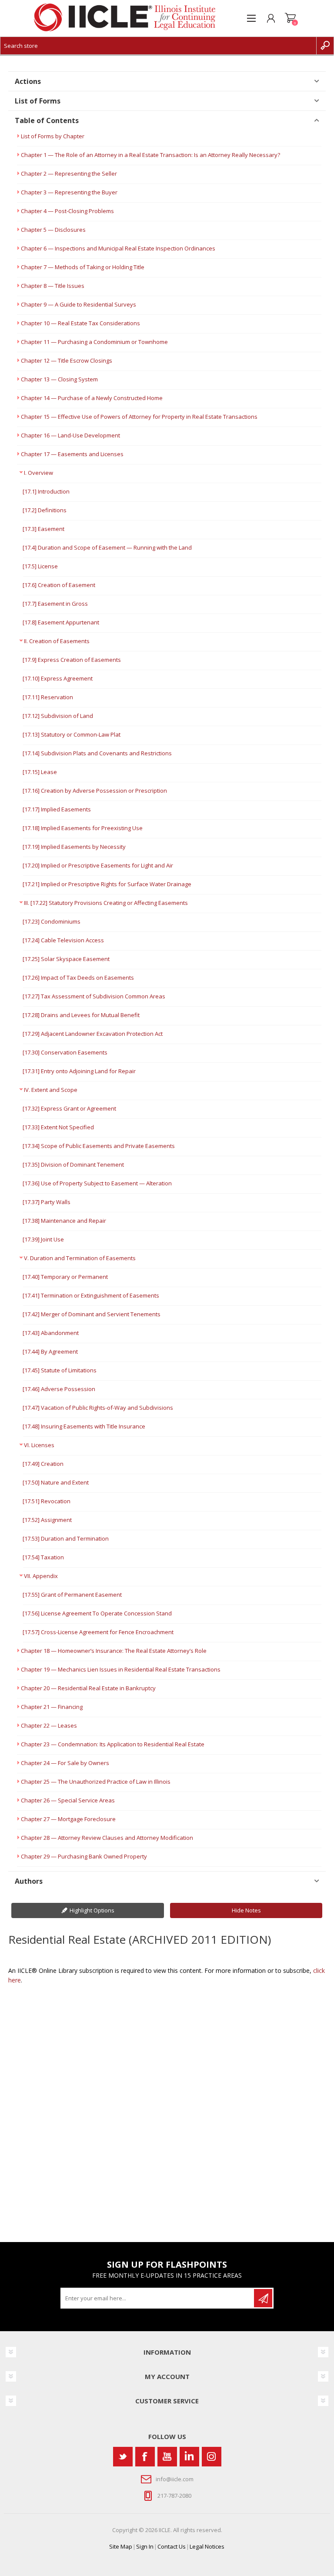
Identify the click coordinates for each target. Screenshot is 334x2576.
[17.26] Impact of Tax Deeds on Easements (78, 978)
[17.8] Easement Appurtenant (61, 622)
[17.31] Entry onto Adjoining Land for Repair (79, 1071)
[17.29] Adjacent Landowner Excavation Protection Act (93, 1034)
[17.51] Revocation (47, 1501)
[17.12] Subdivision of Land (58, 716)
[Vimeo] (189, 2457)
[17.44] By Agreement (50, 1351)
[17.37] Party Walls (47, 1202)
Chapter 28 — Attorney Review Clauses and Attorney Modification (107, 1838)
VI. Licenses (39, 1445)
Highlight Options (92, 1910)
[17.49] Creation (43, 1464)
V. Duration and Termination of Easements (80, 1258)
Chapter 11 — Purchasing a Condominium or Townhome (94, 342)
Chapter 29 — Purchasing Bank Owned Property (84, 1856)
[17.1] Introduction (46, 491)
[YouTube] (167, 2457)
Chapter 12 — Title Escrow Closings (67, 360)
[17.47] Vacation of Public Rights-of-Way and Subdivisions (98, 1408)
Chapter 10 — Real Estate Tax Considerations (80, 323)
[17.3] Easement (43, 529)
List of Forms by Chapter (53, 136)
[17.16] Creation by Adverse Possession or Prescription (95, 791)
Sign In (145, 2546)
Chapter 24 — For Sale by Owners (65, 1763)
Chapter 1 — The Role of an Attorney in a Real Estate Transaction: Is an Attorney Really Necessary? (150, 155)
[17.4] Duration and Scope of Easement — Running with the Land (107, 547)
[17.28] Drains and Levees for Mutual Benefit (81, 1015)
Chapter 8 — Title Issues (53, 286)
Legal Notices (207, 2546)
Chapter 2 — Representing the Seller (69, 174)
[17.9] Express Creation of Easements (72, 660)
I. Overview (38, 473)
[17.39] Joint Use (43, 1239)
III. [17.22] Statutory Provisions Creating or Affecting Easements (106, 903)
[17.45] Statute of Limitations (60, 1370)
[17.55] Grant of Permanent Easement (72, 1595)
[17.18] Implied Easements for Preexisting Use (83, 828)
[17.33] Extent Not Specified (58, 1127)
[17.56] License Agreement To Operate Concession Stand (97, 1613)
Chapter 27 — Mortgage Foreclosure (68, 1819)
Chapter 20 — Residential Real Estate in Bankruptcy (88, 1688)
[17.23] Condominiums (52, 921)
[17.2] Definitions (45, 510)
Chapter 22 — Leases (49, 1725)
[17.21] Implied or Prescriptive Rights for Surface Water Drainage (107, 884)
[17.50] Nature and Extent (56, 1482)
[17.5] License (40, 566)
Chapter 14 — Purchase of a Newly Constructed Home (92, 398)
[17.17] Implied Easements (57, 809)
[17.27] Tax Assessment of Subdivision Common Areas (94, 996)
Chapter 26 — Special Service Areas (68, 1800)
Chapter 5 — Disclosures (53, 230)
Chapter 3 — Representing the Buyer (69, 192)
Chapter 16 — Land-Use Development (70, 435)
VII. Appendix (41, 1576)
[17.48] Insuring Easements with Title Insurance (84, 1426)
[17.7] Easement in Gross (55, 604)
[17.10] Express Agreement (58, 678)
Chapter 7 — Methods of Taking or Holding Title (83, 267)
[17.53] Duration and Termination (66, 1538)
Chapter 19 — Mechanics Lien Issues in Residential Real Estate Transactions (121, 1669)
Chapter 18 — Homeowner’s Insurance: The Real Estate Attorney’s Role (114, 1651)
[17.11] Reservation (48, 697)
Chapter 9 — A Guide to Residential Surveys (78, 304)
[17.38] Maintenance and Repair (64, 1221)
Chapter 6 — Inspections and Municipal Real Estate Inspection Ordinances (118, 248)
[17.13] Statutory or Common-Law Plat (72, 734)
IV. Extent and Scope (51, 1090)
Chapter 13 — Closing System (59, 379)
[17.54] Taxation (43, 1557)
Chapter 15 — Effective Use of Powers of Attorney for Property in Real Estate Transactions (139, 417)
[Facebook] (145, 2457)
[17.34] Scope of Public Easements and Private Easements (99, 1146)
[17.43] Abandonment (51, 1333)
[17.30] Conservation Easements (65, 1052)
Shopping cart (290, 18)
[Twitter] (123, 2457)
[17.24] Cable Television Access (63, 940)
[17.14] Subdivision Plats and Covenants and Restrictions (97, 753)
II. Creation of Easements (57, 641)
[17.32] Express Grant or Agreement (69, 1108)
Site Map (121, 2546)
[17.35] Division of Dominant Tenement (73, 1165)
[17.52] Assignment (47, 1520)
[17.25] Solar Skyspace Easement (66, 959)
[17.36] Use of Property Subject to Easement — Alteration (97, 1183)
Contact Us (172, 2546)
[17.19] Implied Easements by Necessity (74, 847)
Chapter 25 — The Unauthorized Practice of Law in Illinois (96, 1782)
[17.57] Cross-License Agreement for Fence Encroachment (98, 1632)
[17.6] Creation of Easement (59, 585)
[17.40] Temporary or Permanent (65, 1277)
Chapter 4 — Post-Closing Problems (67, 211)
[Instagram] (212, 2457)
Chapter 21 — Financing (52, 1707)
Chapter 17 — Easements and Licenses (72, 454)
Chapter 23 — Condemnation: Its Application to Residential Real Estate (113, 1744)
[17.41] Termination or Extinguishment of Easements (91, 1295)
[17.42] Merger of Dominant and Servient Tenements (92, 1314)
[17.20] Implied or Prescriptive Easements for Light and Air (98, 865)
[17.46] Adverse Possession (59, 1389)
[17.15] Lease (40, 772)
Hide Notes (246, 1910)
